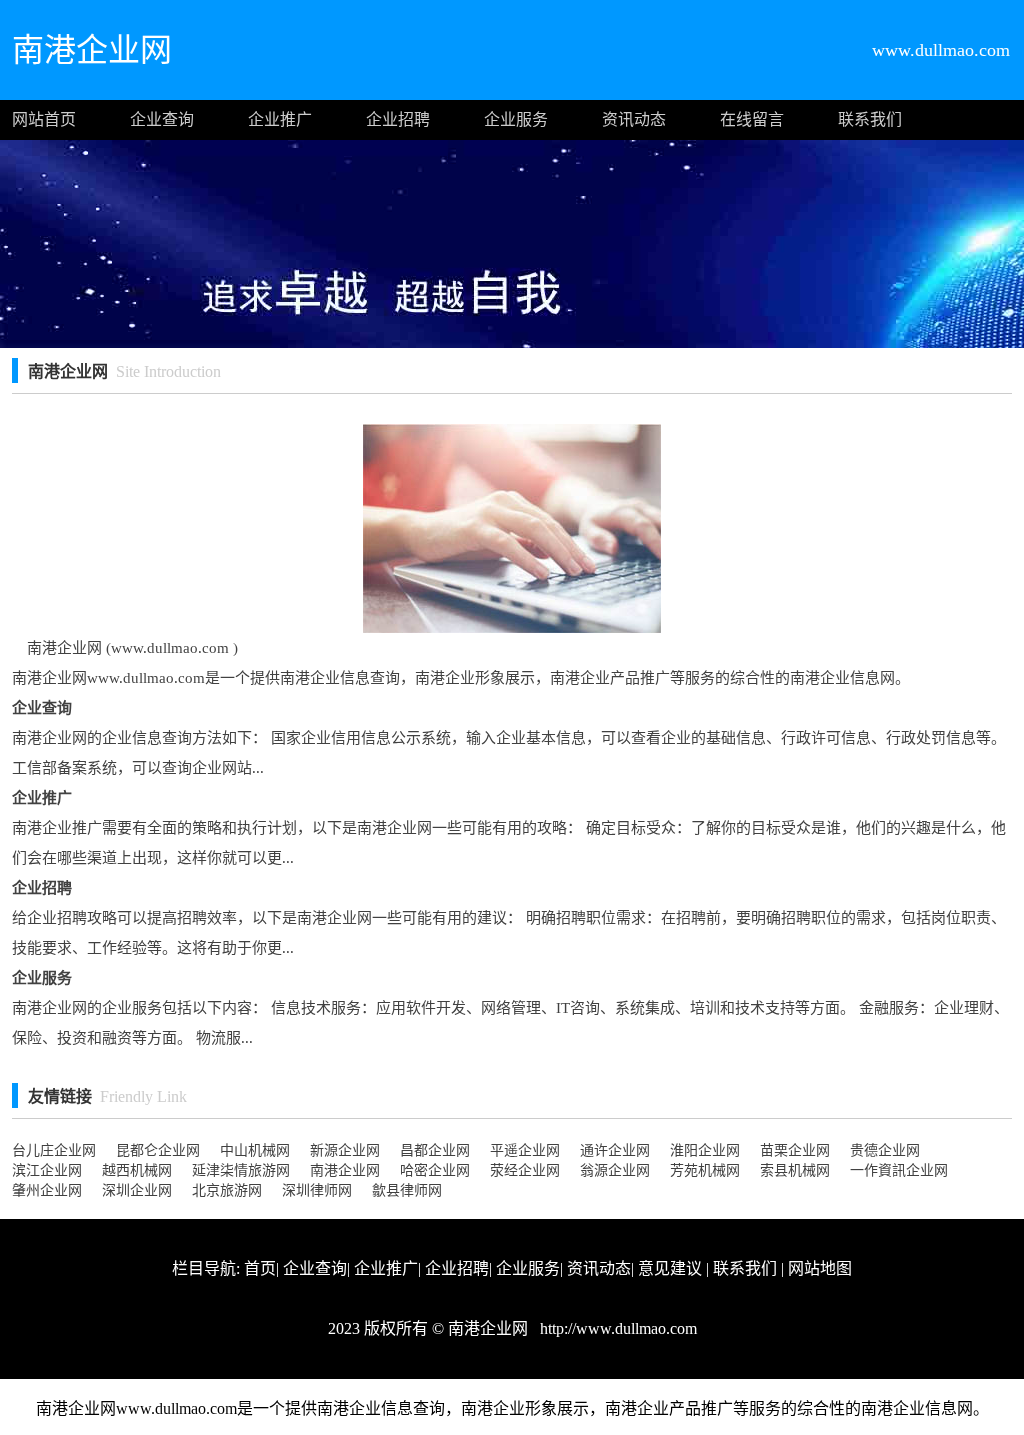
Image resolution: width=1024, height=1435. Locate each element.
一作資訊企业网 (899, 1170)
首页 (260, 1268)
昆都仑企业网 (158, 1150)
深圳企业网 (137, 1190)
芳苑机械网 (705, 1170)
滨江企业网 (47, 1170)
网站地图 (820, 1268)
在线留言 (752, 119)
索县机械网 (795, 1170)
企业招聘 (398, 119)
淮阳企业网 (705, 1150)
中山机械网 (255, 1150)
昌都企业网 (435, 1150)
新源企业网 (345, 1150)
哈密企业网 (435, 1170)
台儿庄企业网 (54, 1150)
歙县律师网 (407, 1190)
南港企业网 (345, 1170)
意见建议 (670, 1268)
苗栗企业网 (795, 1150)
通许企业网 (615, 1150)
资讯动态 (634, 119)
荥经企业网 (525, 1170)
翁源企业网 (615, 1170)
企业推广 (280, 119)
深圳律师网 (317, 1190)
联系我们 (870, 119)
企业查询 (162, 119)
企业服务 (516, 119)
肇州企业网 (47, 1190)
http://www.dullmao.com (616, 1328)
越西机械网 (137, 1170)
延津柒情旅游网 (241, 1170)
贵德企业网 (885, 1150)
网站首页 (44, 119)
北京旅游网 (227, 1190)
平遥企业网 (525, 1150)
